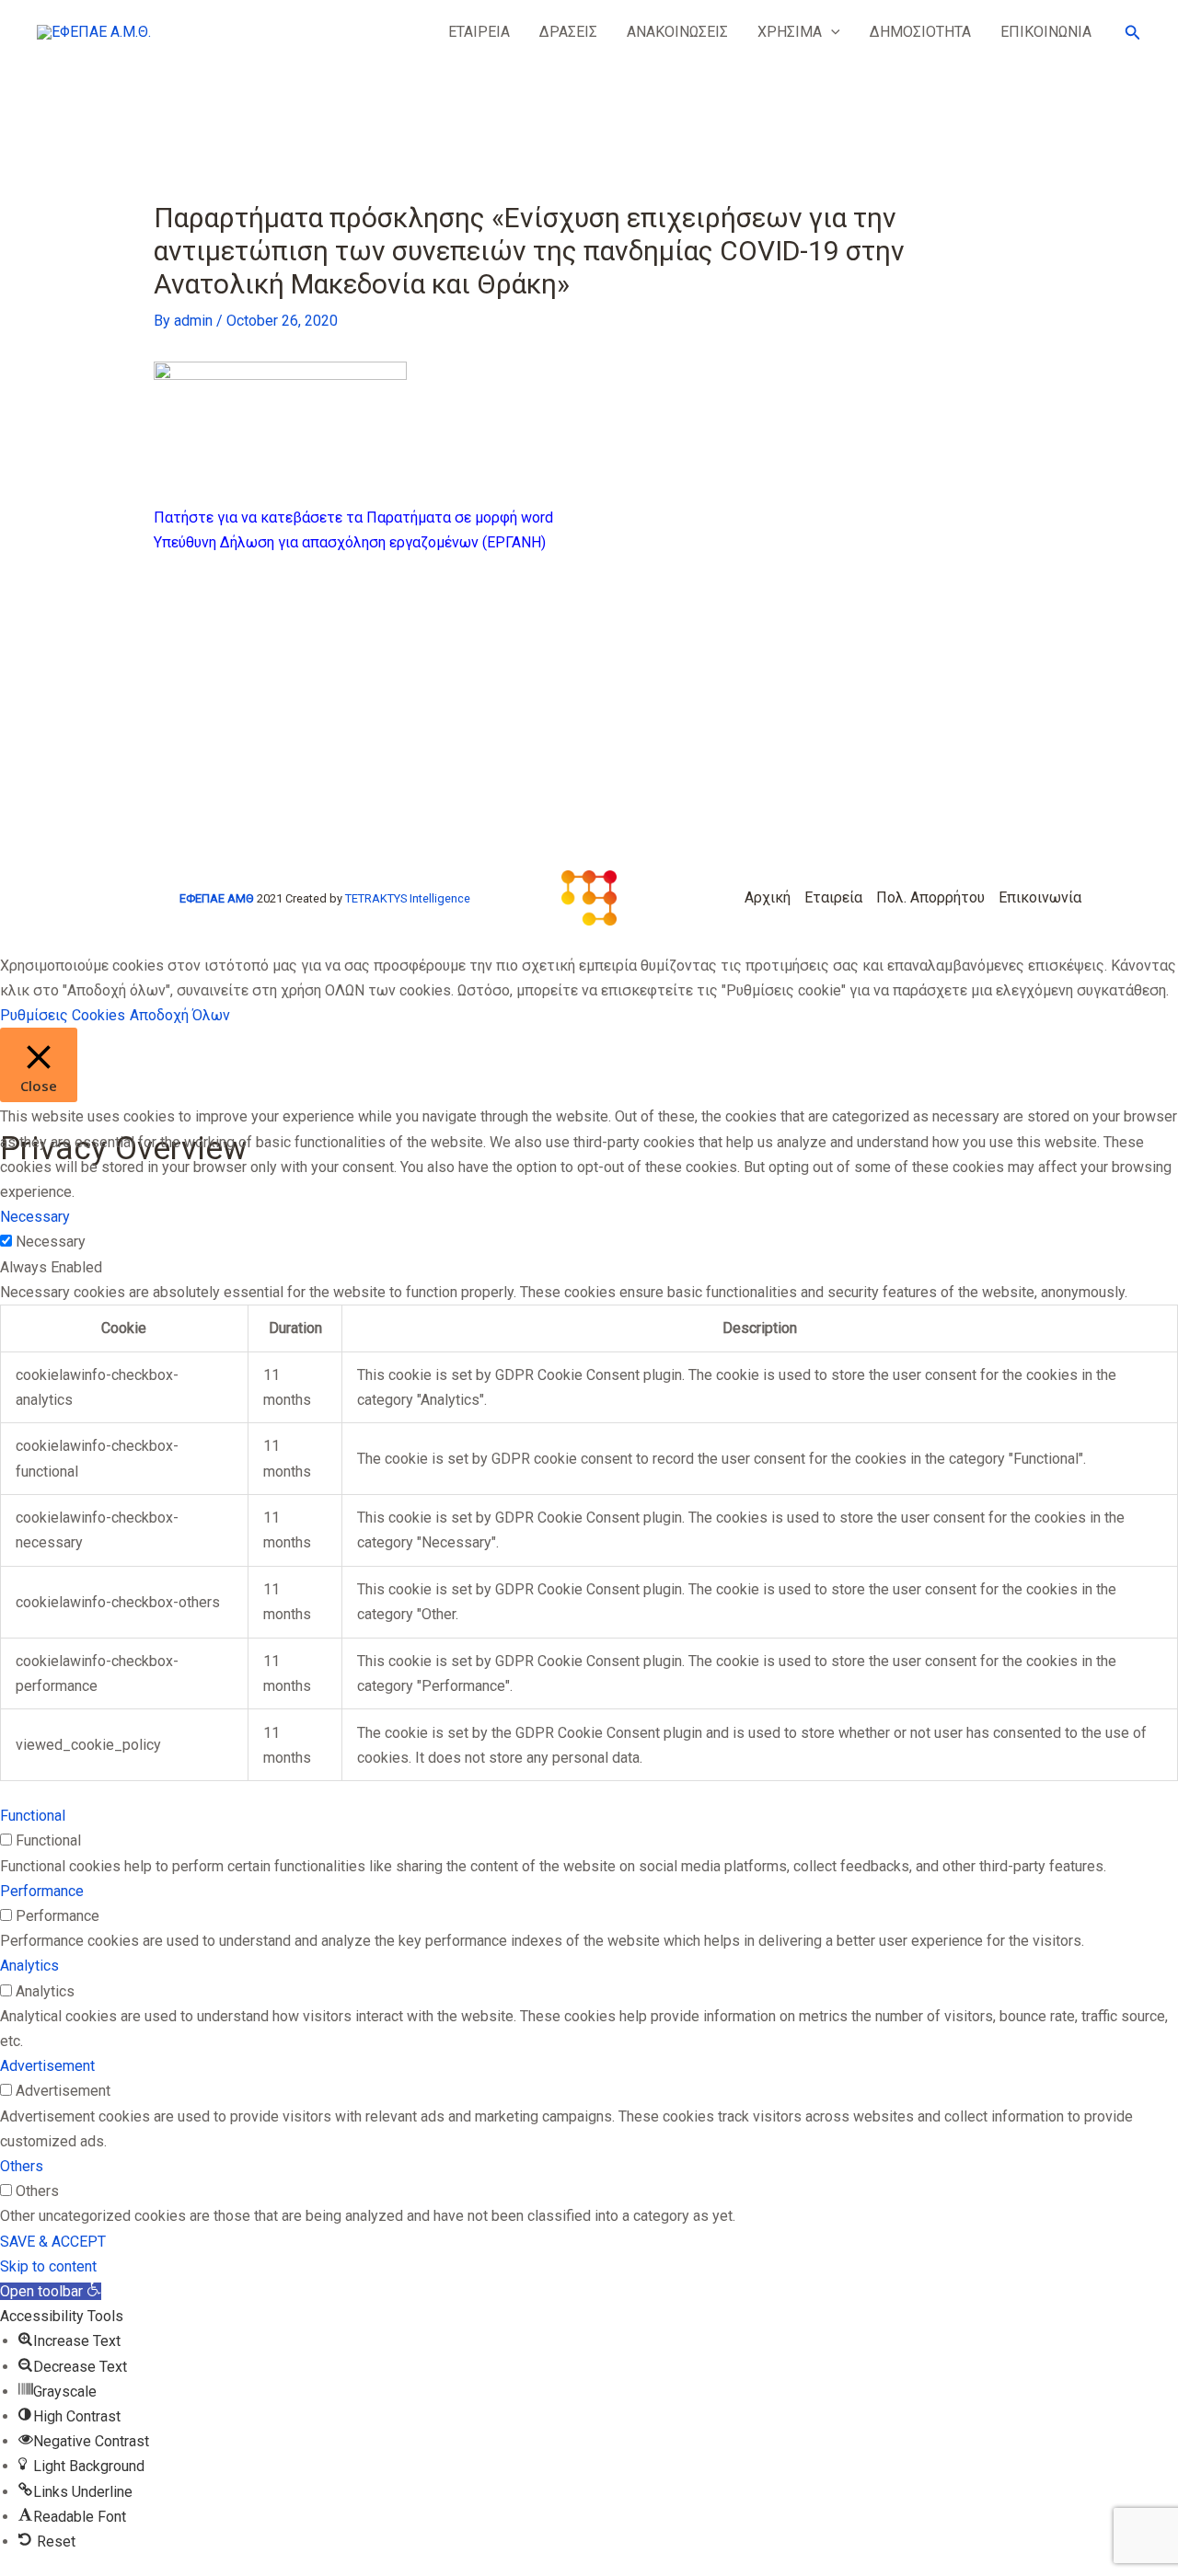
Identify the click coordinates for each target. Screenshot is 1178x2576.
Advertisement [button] (47, 2066)
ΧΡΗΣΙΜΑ (790, 32)
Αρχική (768, 897)
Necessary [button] (35, 1217)
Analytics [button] (29, 1966)
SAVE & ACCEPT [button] (53, 2242)
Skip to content (48, 2266)
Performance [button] (42, 1891)
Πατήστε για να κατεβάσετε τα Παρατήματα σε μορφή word (353, 517)
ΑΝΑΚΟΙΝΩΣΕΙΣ (677, 32)
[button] (831, 32)
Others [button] (22, 2166)
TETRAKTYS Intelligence (408, 898)
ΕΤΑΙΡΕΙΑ (479, 32)
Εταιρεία (833, 897)
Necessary (51, 1242)
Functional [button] (33, 1816)
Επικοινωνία (1040, 897)
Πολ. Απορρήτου (930, 897)
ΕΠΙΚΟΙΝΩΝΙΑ (1046, 32)
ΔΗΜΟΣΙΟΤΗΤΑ (920, 32)
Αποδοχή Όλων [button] (180, 1015)
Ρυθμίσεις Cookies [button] (63, 1015)
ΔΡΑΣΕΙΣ (568, 32)
